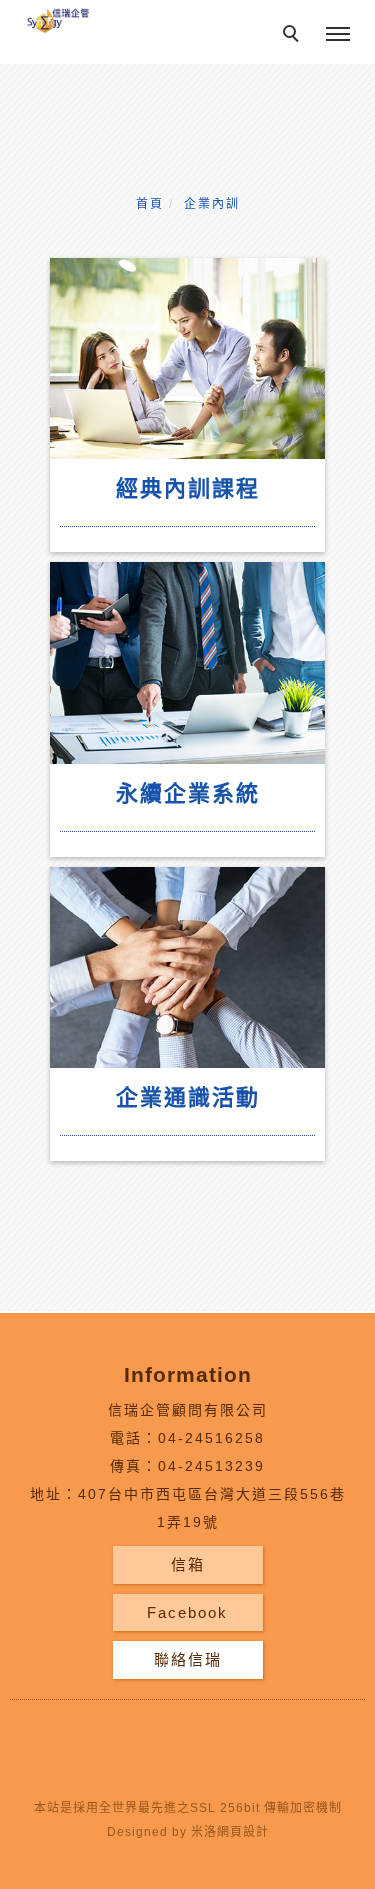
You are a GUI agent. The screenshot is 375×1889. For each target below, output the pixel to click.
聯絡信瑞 (188, 1659)
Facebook (187, 1612)
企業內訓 (212, 204)
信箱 (188, 1564)
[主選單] (338, 35)
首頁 (150, 204)
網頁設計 (243, 1832)
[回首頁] (57, 19)
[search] (294, 36)
